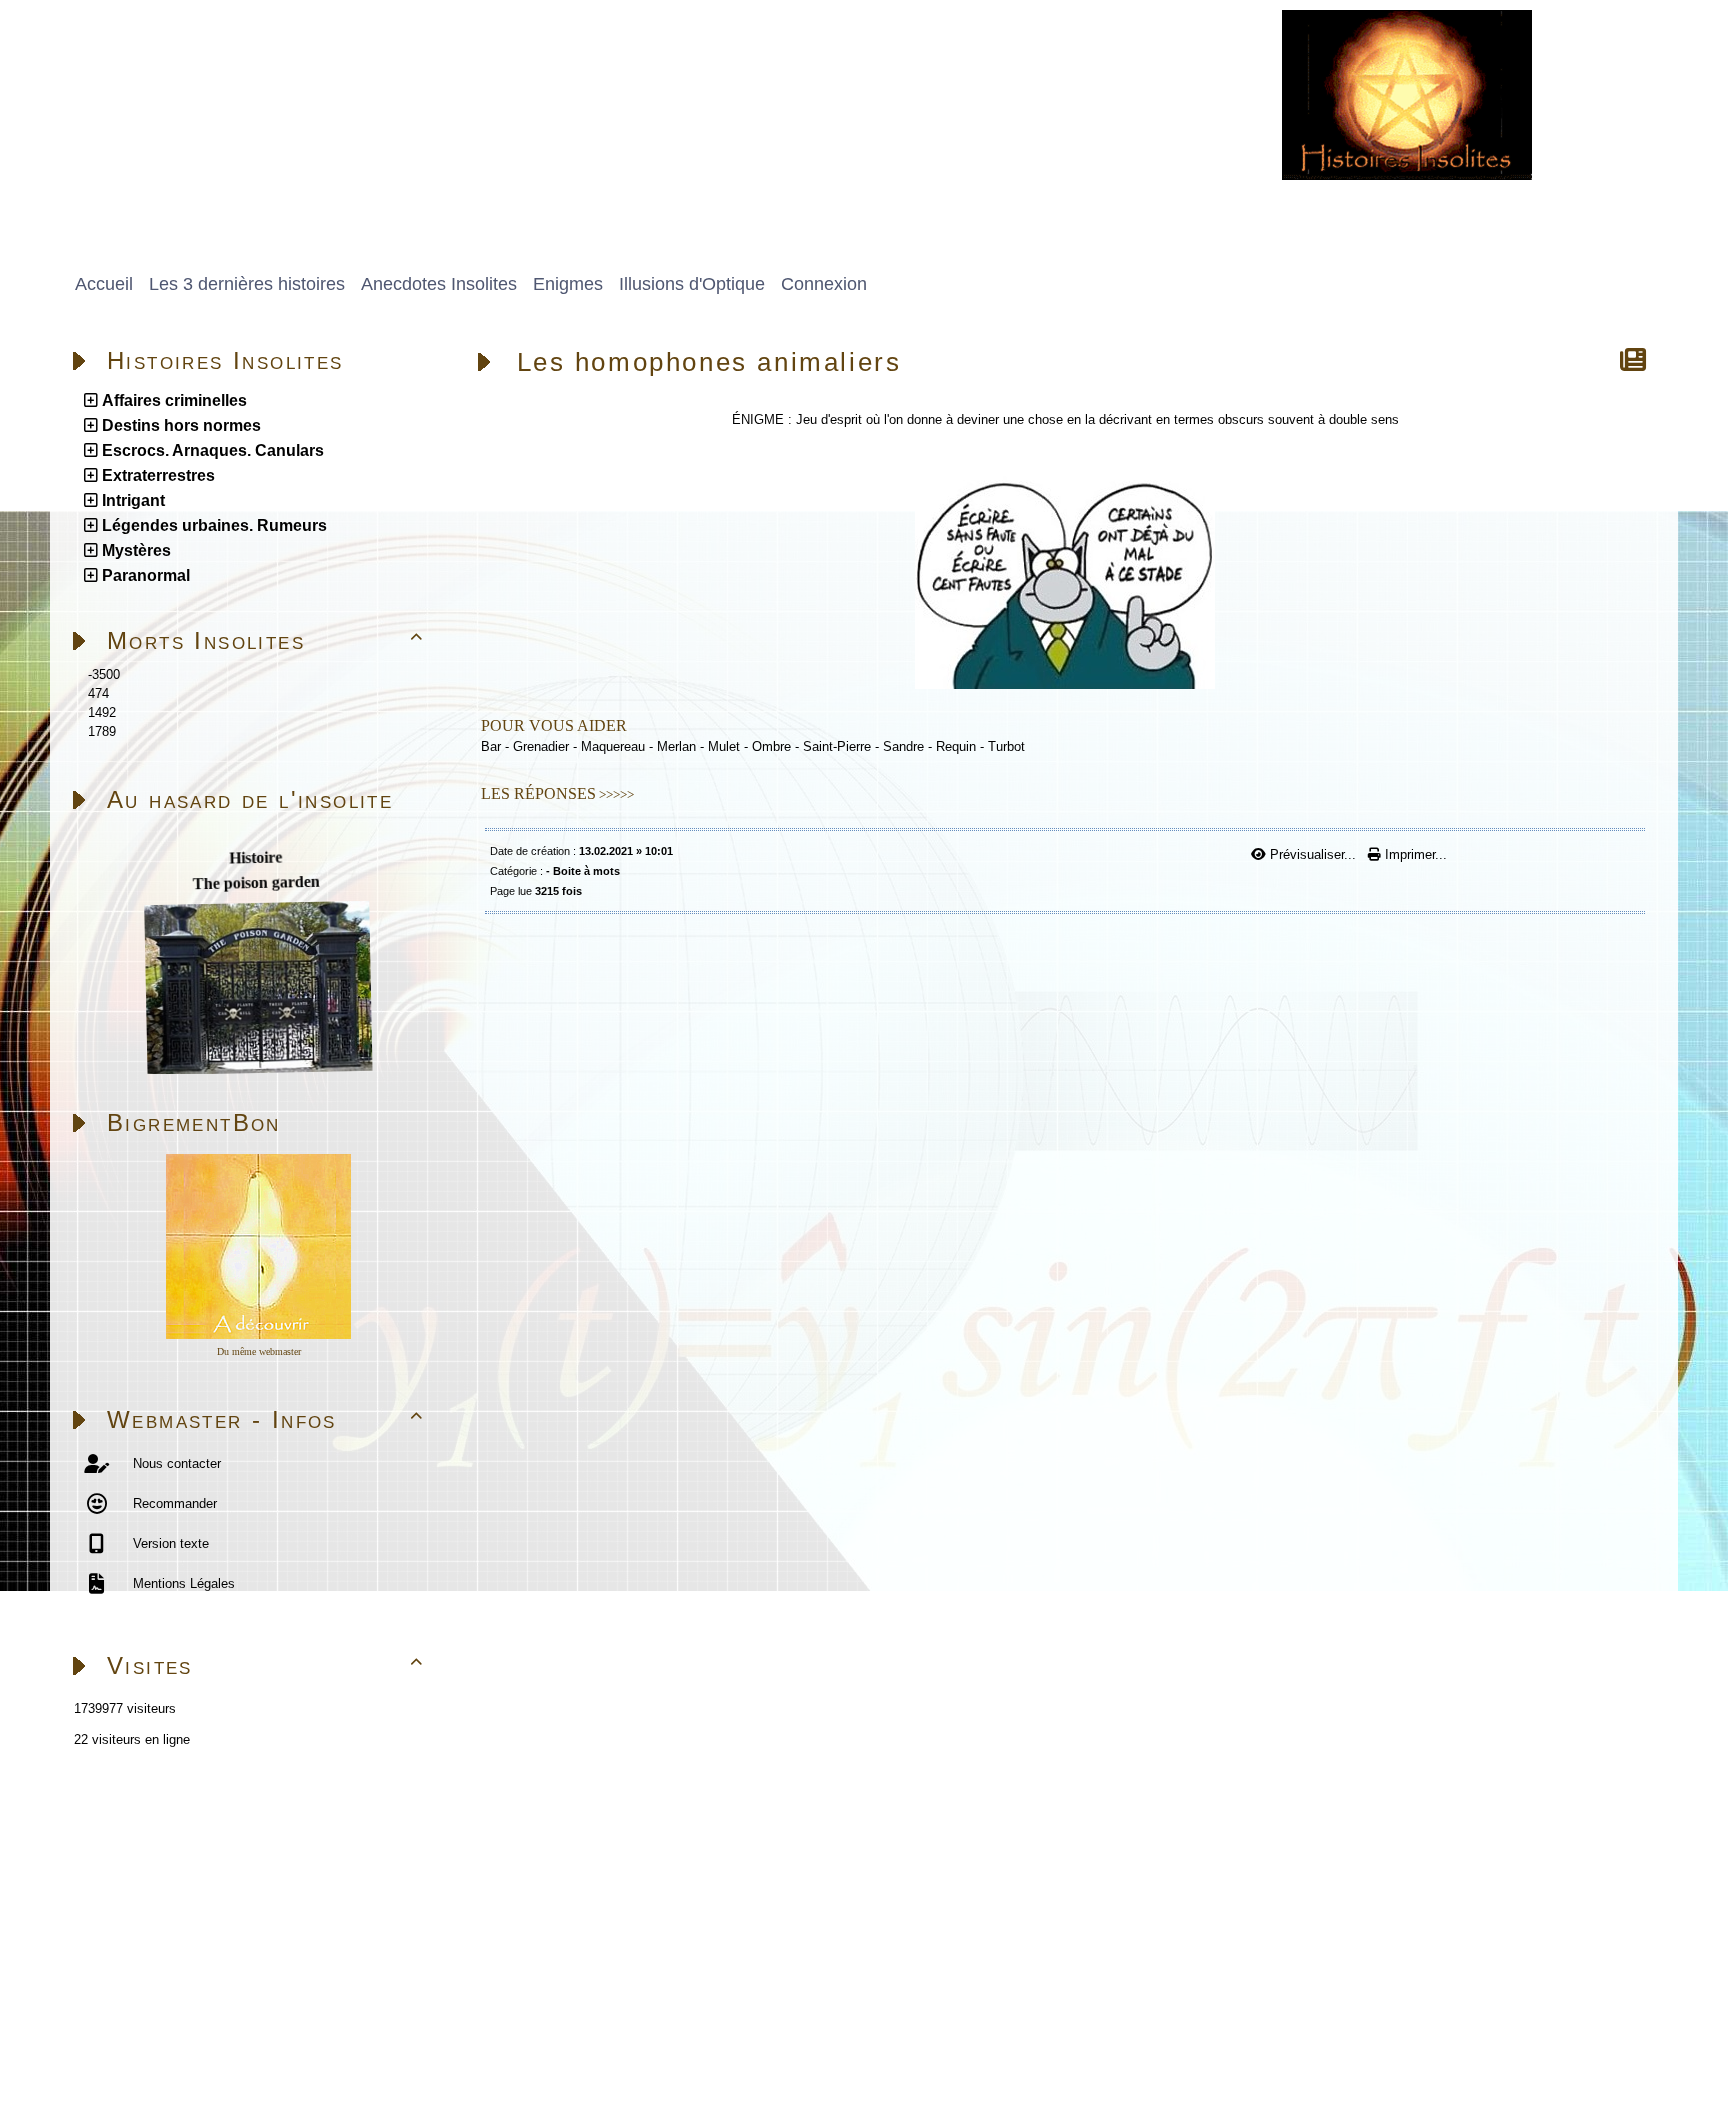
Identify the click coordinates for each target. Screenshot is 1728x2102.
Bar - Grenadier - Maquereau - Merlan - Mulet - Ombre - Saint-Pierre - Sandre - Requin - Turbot (753, 746)
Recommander (173, 1503)
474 (98, 693)
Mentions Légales (182, 1583)
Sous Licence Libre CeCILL (369, 2016)
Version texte (169, 1543)
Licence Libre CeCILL (285, 2039)
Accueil (186, 1825)
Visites (265, 1665)
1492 (102, 712)
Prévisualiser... (1313, 854)
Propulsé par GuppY (119, 2016)
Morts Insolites (265, 640)
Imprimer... (1414, 854)
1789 (102, 731)
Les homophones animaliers (709, 362)
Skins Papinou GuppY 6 (132, 2039)
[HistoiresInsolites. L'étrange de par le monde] (1407, 93)
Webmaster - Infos (265, 1419)
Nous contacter (175, 1463)
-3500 (104, 674)
